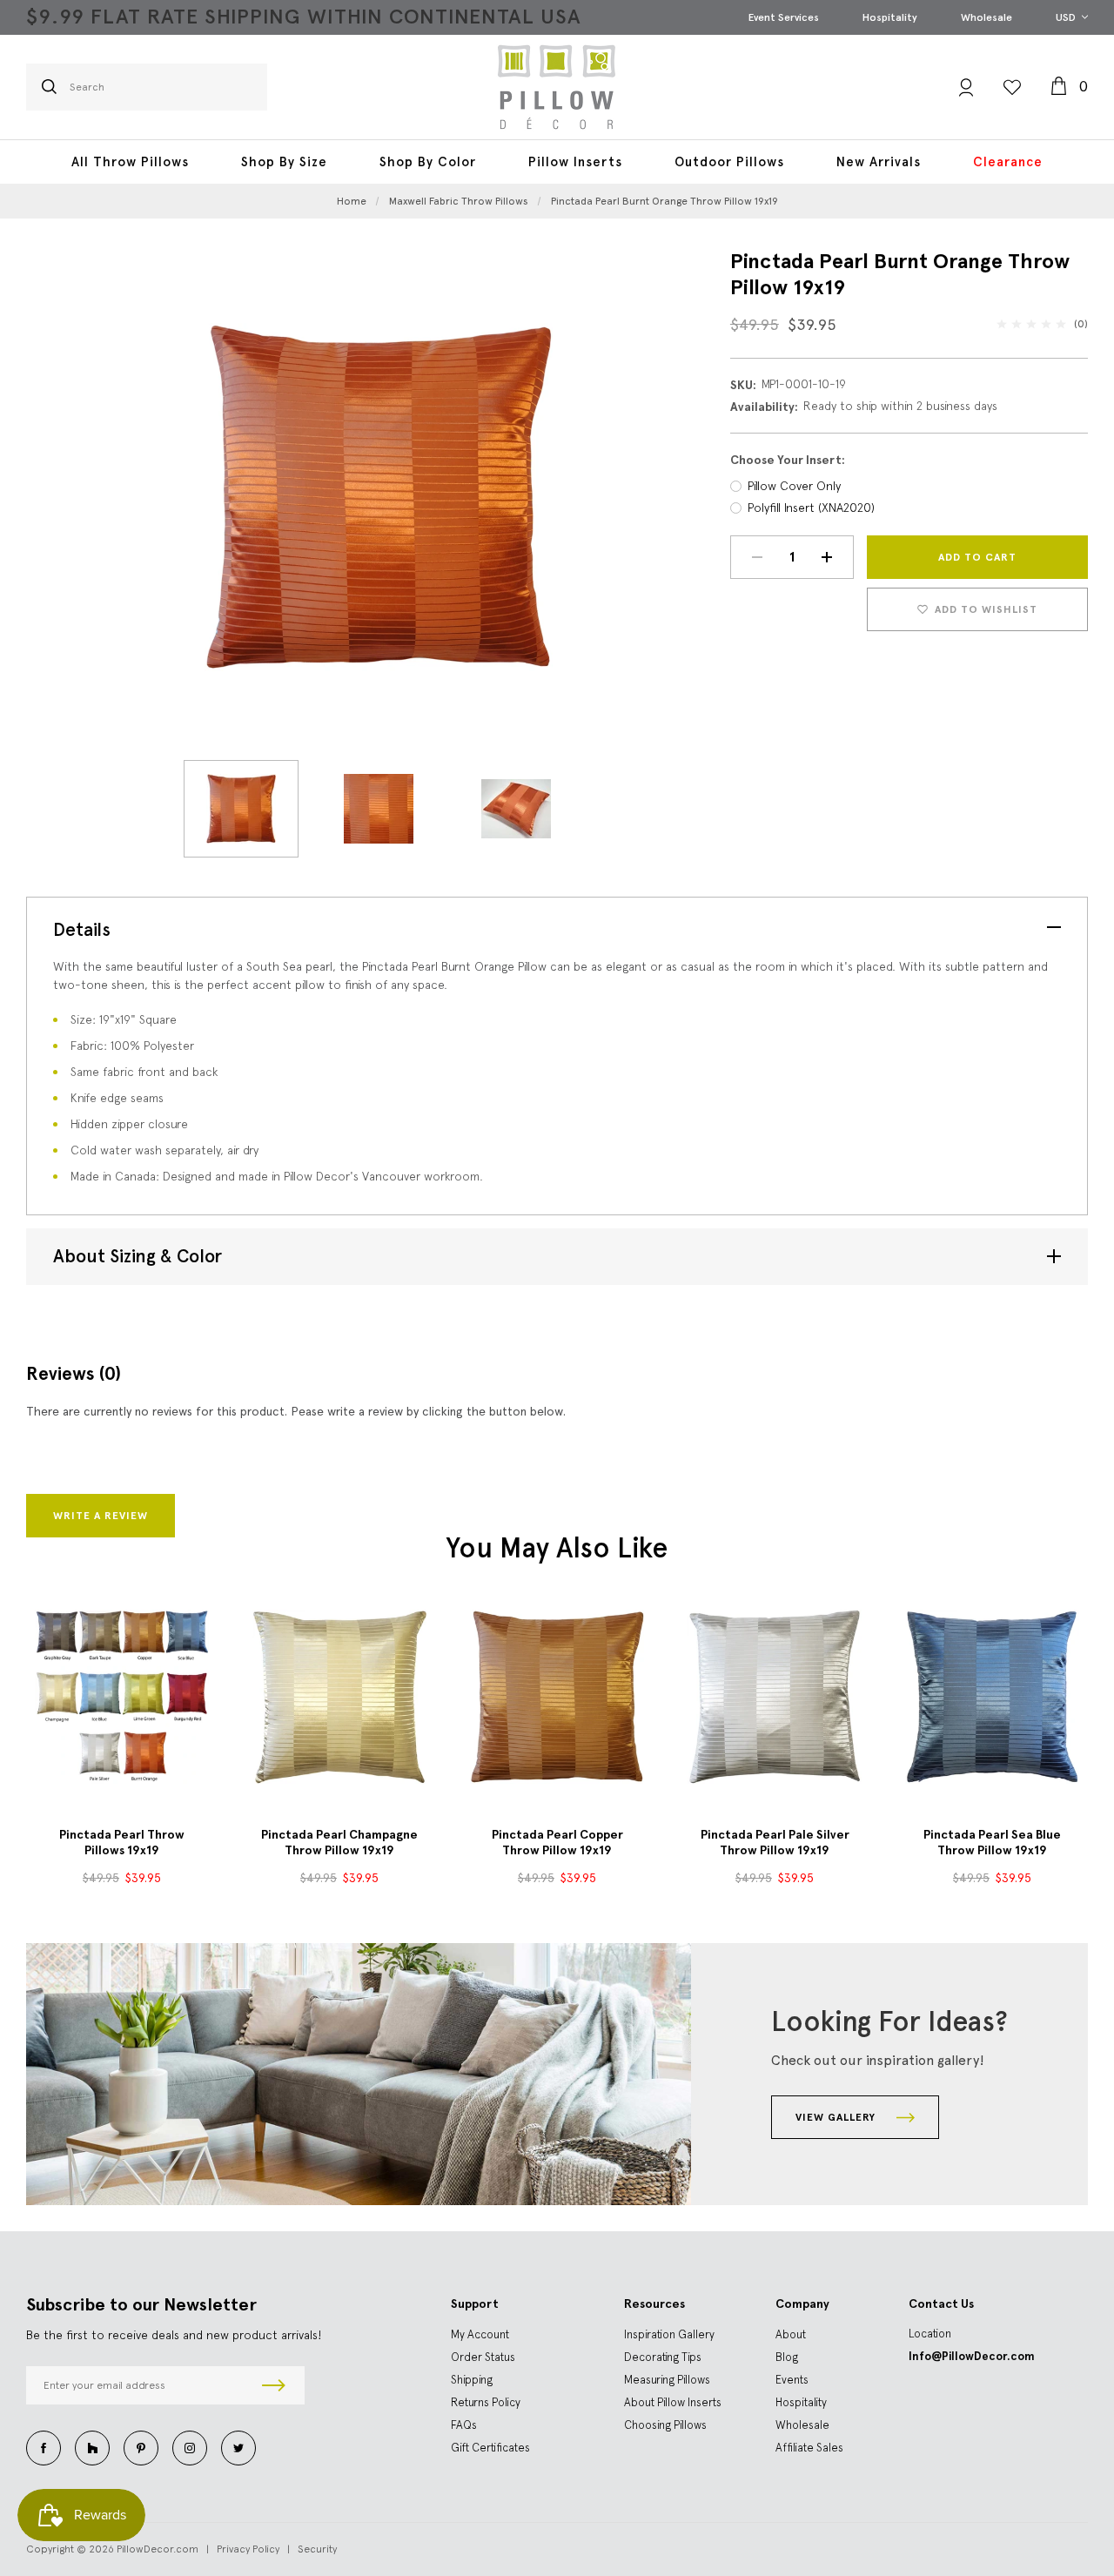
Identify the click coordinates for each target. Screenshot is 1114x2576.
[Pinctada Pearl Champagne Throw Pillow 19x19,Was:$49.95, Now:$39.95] (339, 1697)
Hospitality (890, 17)
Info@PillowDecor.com (972, 2356)
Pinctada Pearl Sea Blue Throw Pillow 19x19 (992, 1843)
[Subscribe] (274, 2385)
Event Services (784, 17)
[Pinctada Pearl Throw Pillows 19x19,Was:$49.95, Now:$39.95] (122, 1697)
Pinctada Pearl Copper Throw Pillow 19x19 (557, 1843)
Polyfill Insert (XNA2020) (811, 508)
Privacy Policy (248, 2549)
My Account (480, 2334)
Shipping (472, 2380)
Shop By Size (284, 162)
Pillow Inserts (575, 162)
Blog (787, 2357)
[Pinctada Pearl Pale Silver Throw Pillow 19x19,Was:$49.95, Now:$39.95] (775, 1697)
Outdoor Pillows (729, 162)
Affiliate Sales (809, 2448)
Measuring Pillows (667, 2380)
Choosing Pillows (665, 2425)
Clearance (1008, 162)
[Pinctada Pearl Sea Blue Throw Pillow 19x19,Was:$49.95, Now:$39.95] (992, 1697)
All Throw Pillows (130, 162)
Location (930, 2334)
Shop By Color (428, 162)
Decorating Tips (663, 2357)
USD (1067, 17)
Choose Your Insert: (788, 460)
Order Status (483, 2357)
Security (317, 2549)
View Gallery (837, 2117)
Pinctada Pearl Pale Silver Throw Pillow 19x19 (775, 1843)
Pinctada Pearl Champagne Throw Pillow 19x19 (339, 1843)
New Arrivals (879, 162)
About (791, 2334)
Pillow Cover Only (794, 486)
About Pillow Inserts (673, 2402)
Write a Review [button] (101, 1516)
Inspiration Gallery (669, 2334)
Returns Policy (486, 2402)
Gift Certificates (490, 2448)
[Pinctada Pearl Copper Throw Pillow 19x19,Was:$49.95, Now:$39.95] (557, 1697)
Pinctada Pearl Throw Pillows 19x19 (122, 1843)
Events (792, 2380)
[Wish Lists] (1012, 87)
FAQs (464, 2425)
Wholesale (986, 17)
